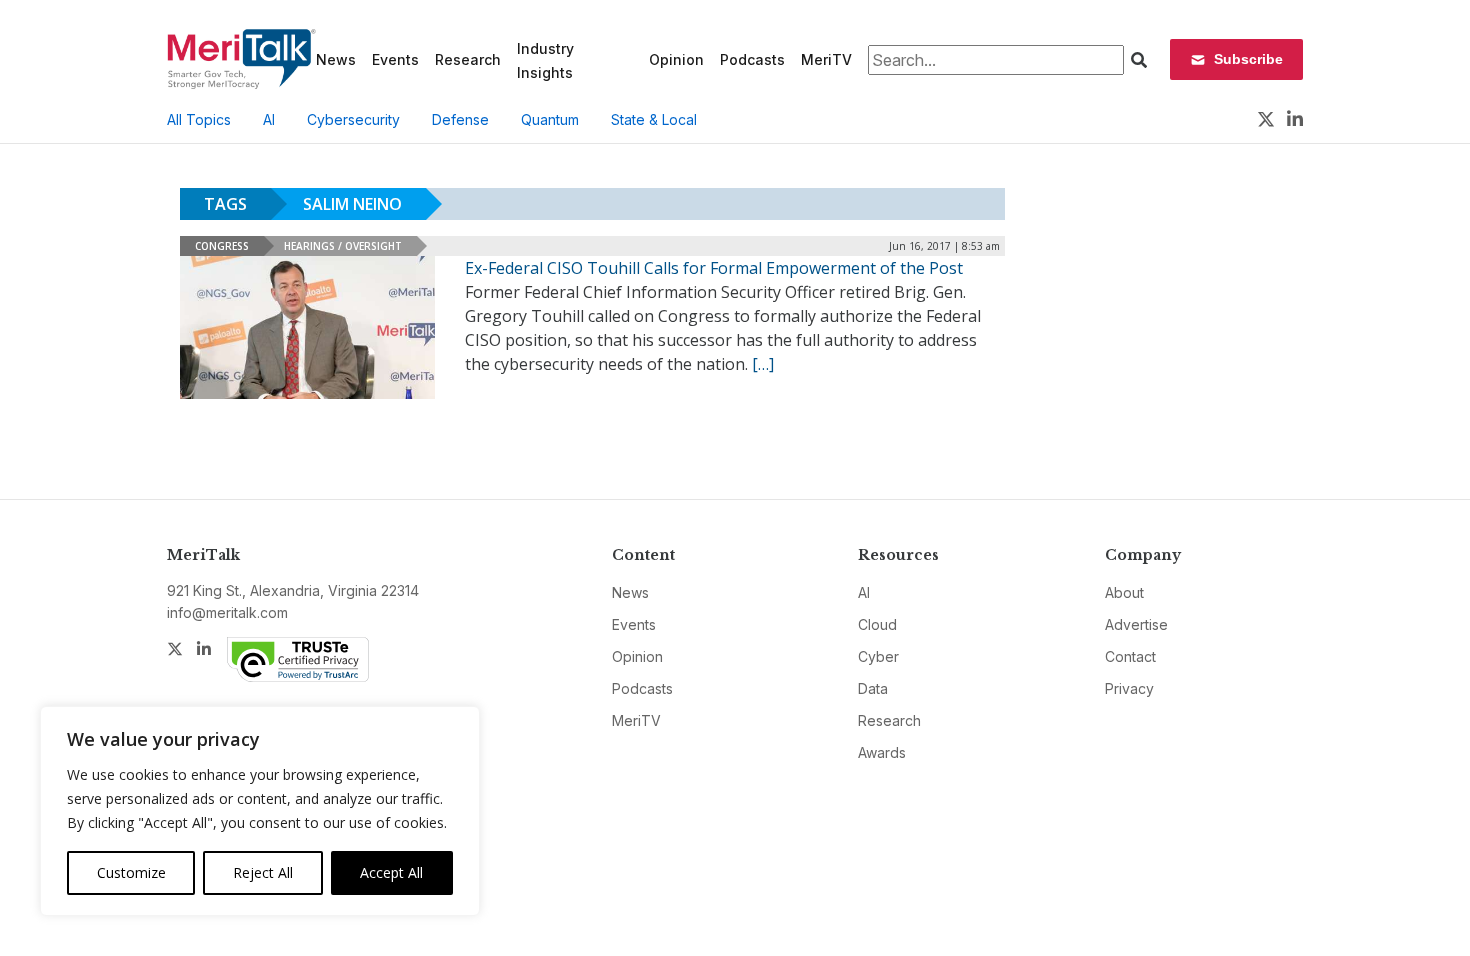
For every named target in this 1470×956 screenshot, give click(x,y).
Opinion (676, 59)
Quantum (550, 119)
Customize (131, 872)
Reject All (263, 872)
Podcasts (752, 59)
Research (468, 59)
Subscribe (1248, 59)
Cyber (878, 656)
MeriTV (826, 59)
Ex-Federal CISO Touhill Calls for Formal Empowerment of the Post (714, 268)
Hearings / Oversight (343, 246)
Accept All (391, 872)
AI (269, 119)
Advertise (1136, 624)
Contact (1130, 656)
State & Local (654, 119)
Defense (460, 119)
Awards (882, 752)
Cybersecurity (353, 119)
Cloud (877, 624)
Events (395, 59)
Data (873, 688)
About (1124, 592)
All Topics (199, 119)
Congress (222, 246)
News (336, 59)
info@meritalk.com (227, 612)
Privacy (1129, 688)
